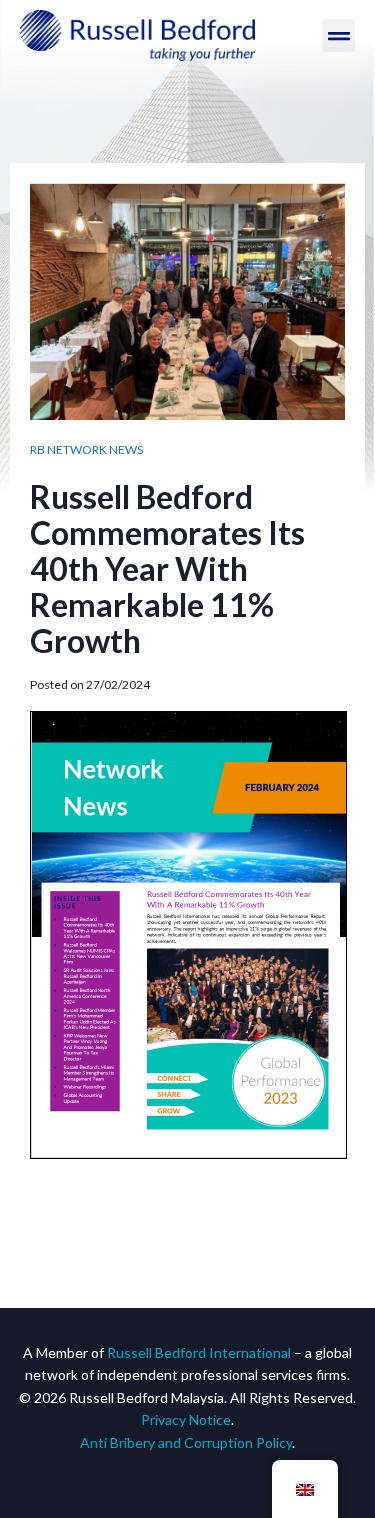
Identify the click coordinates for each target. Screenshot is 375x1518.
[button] (338, 35)
